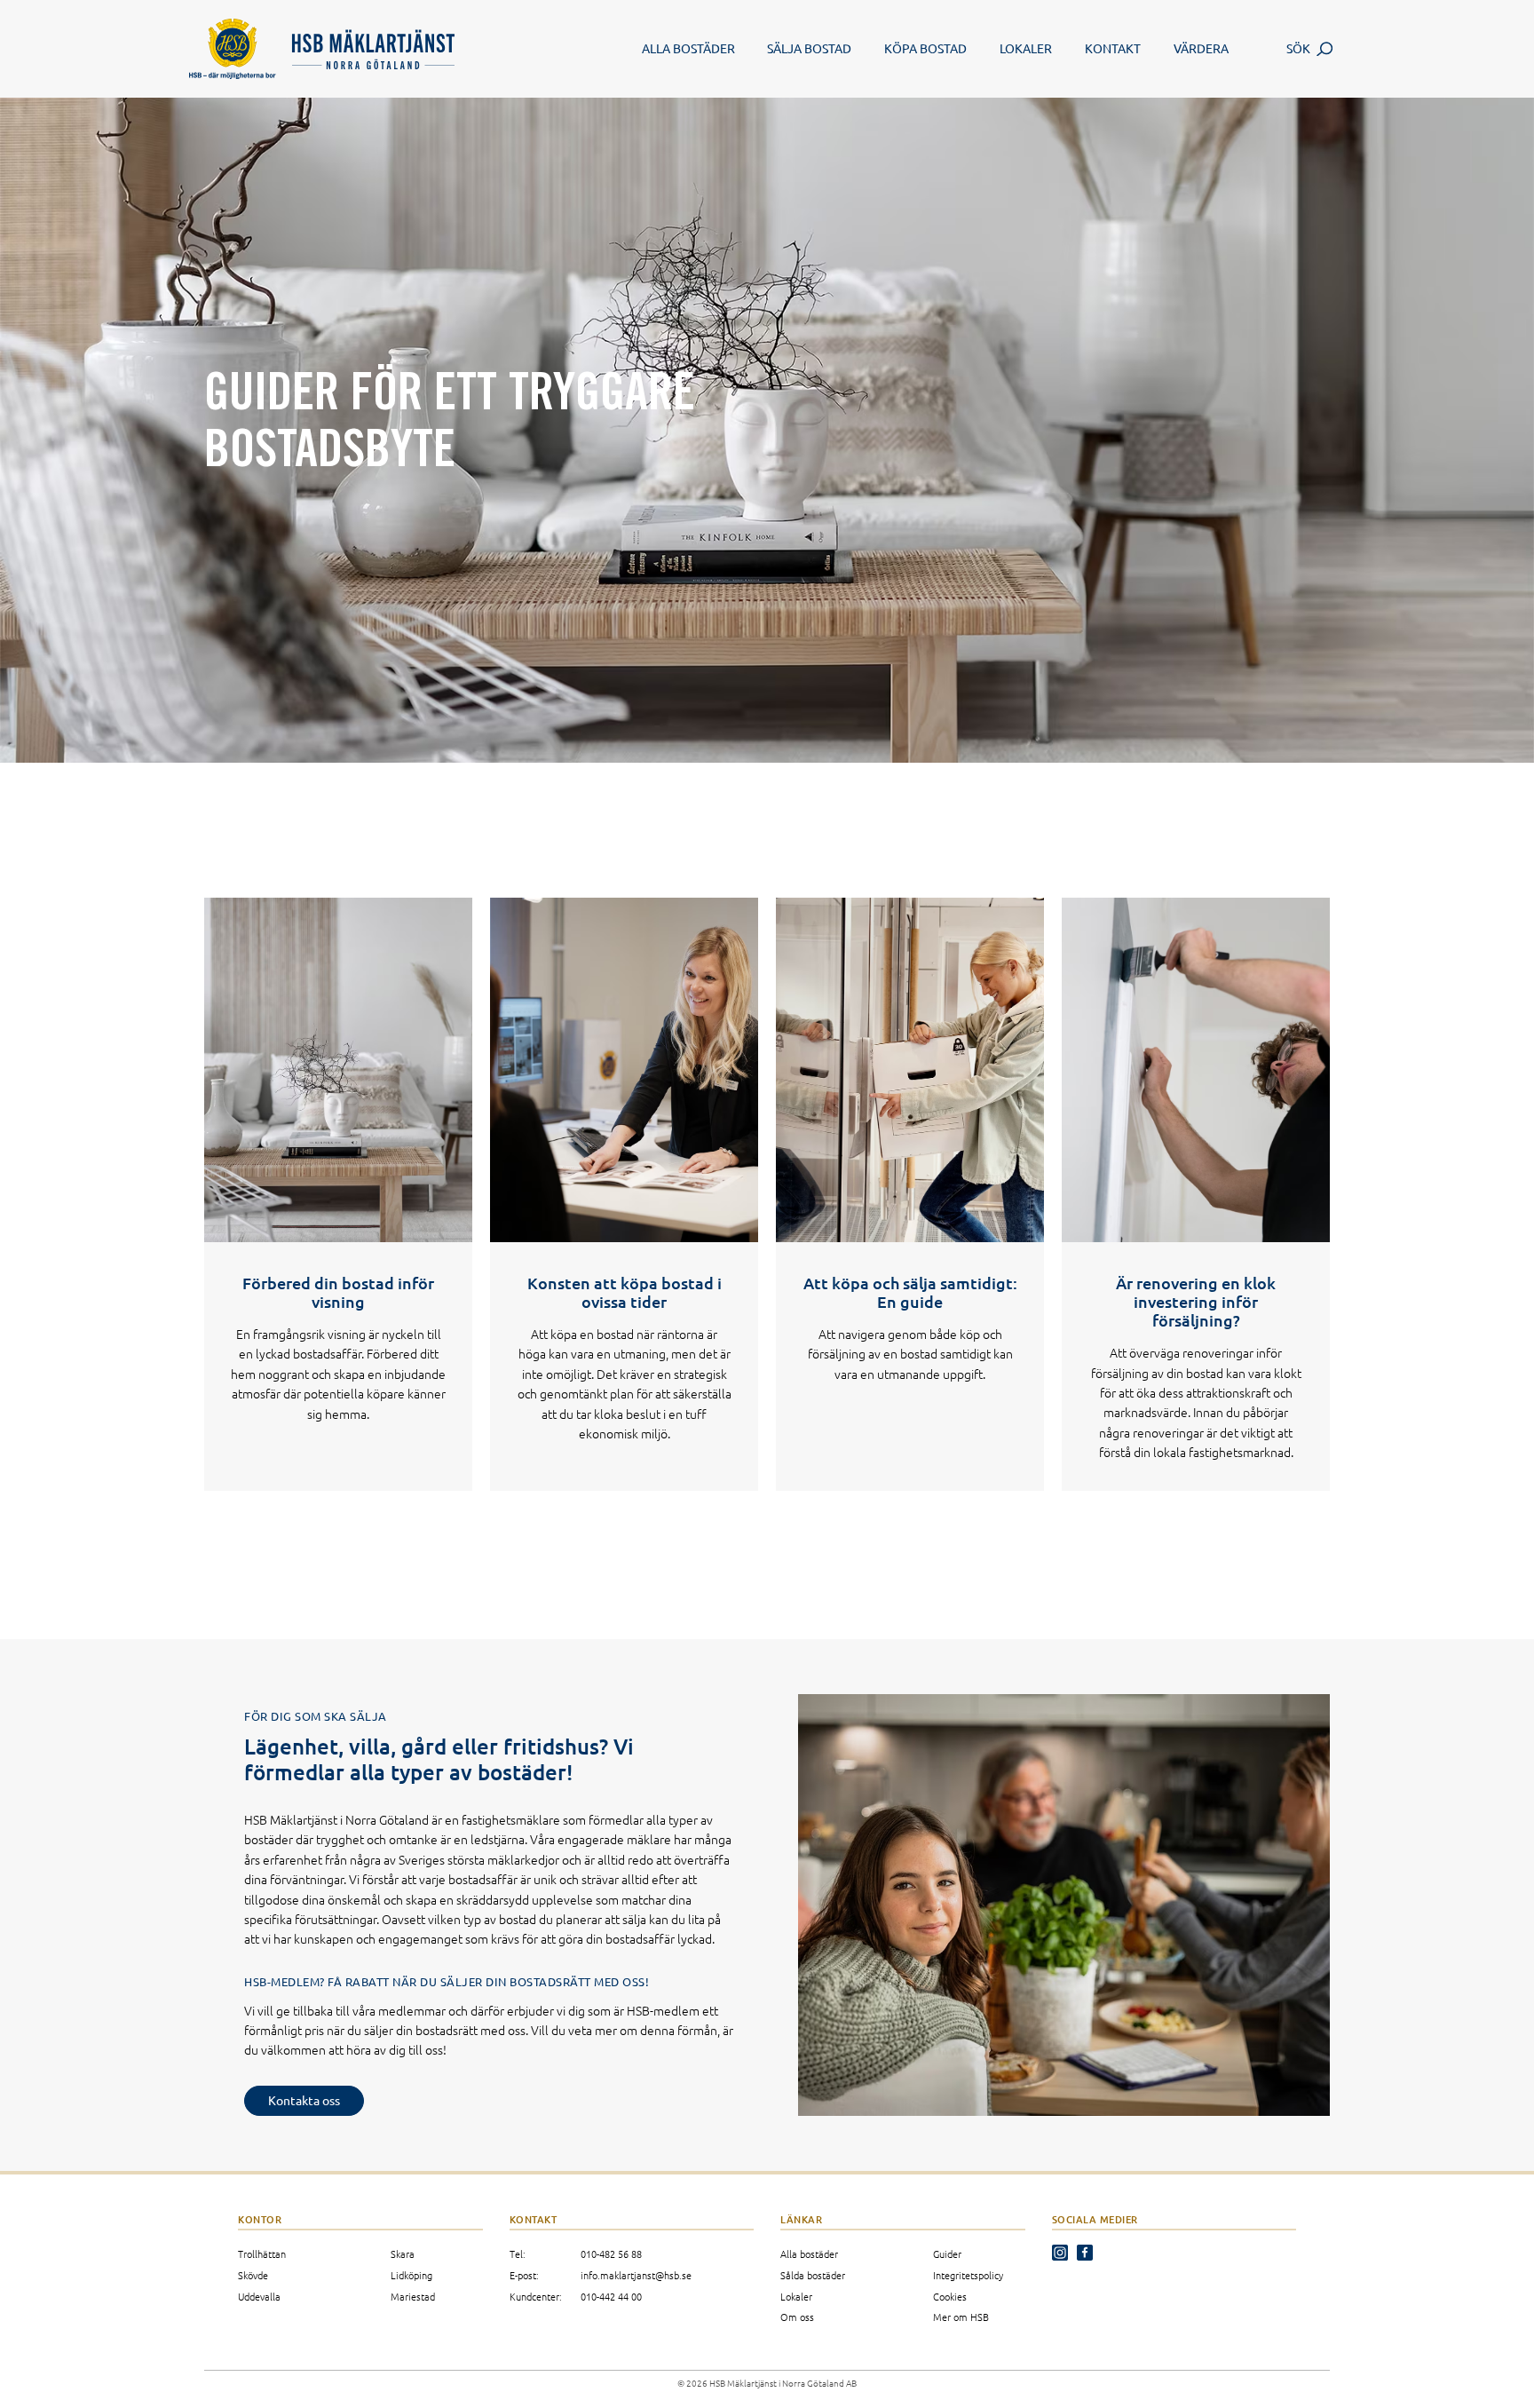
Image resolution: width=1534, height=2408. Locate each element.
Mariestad (413, 2296)
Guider (947, 2254)
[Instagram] (1064, 2257)
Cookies (950, 2296)
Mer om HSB (961, 2317)
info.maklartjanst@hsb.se (636, 2275)
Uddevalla (259, 2296)
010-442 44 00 (611, 2296)
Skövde (253, 2275)
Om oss (797, 2317)
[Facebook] (1088, 2257)
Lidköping (411, 2275)
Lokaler (796, 2296)
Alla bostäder (809, 2254)
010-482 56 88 (611, 2254)
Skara (403, 2254)
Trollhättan (262, 2254)
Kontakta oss (304, 2100)
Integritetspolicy (968, 2275)
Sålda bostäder (813, 2275)
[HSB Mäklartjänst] (389, 49)
